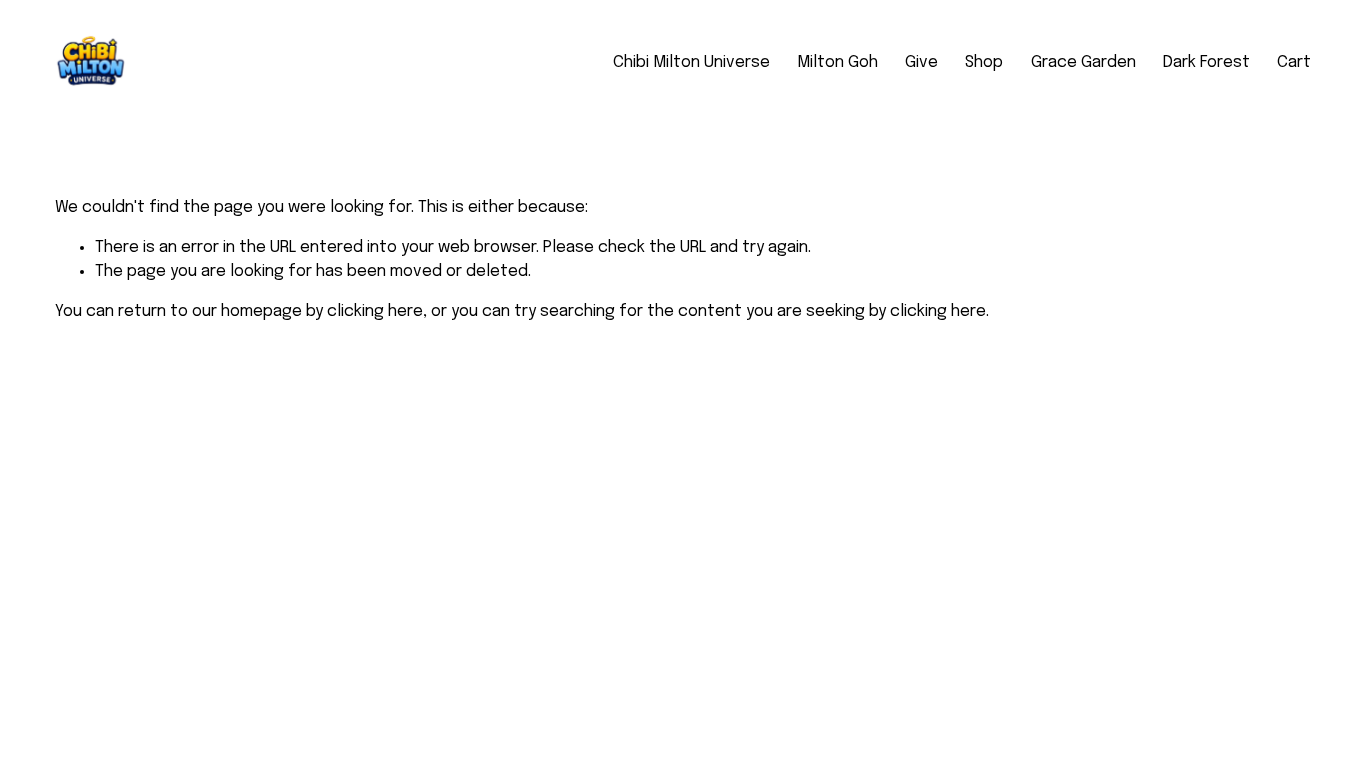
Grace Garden (1083, 62)
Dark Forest (1206, 62)
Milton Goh (837, 62)
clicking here (375, 311)
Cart (1294, 62)
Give (921, 62)
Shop (984, 62)
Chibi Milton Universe (691, 62)
